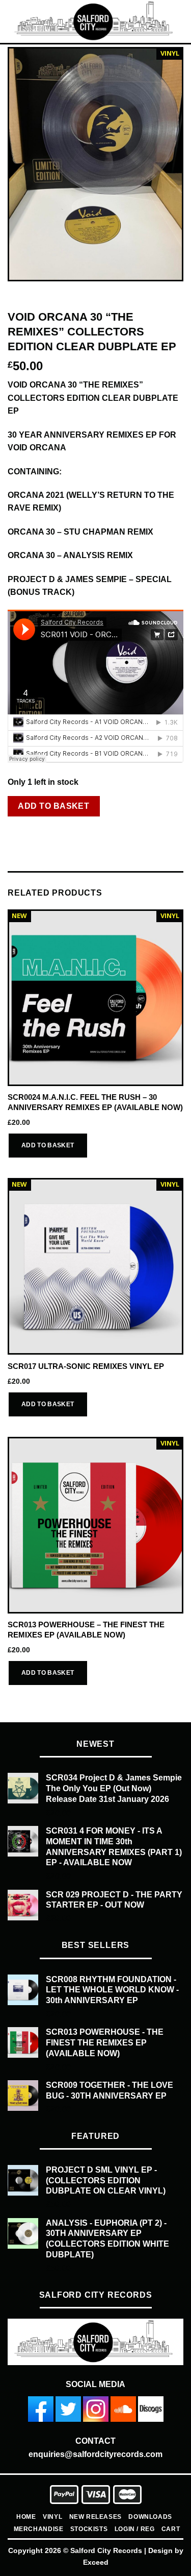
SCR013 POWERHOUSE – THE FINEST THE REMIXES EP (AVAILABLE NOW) (86, 1629)
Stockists (89, 2529)
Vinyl (52, 2517)
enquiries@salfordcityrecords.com (95, 2454)
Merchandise (39, 2529)
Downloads (150, 2517)
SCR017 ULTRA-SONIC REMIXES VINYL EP (86, 1366)
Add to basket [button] (48, 1145)
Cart (171, 2529)
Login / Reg (135, 2529)
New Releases (95, 2517)
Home (26, 2517)
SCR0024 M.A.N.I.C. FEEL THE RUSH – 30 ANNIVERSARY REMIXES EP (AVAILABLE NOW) (95, 1102)
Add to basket (53, 806)
